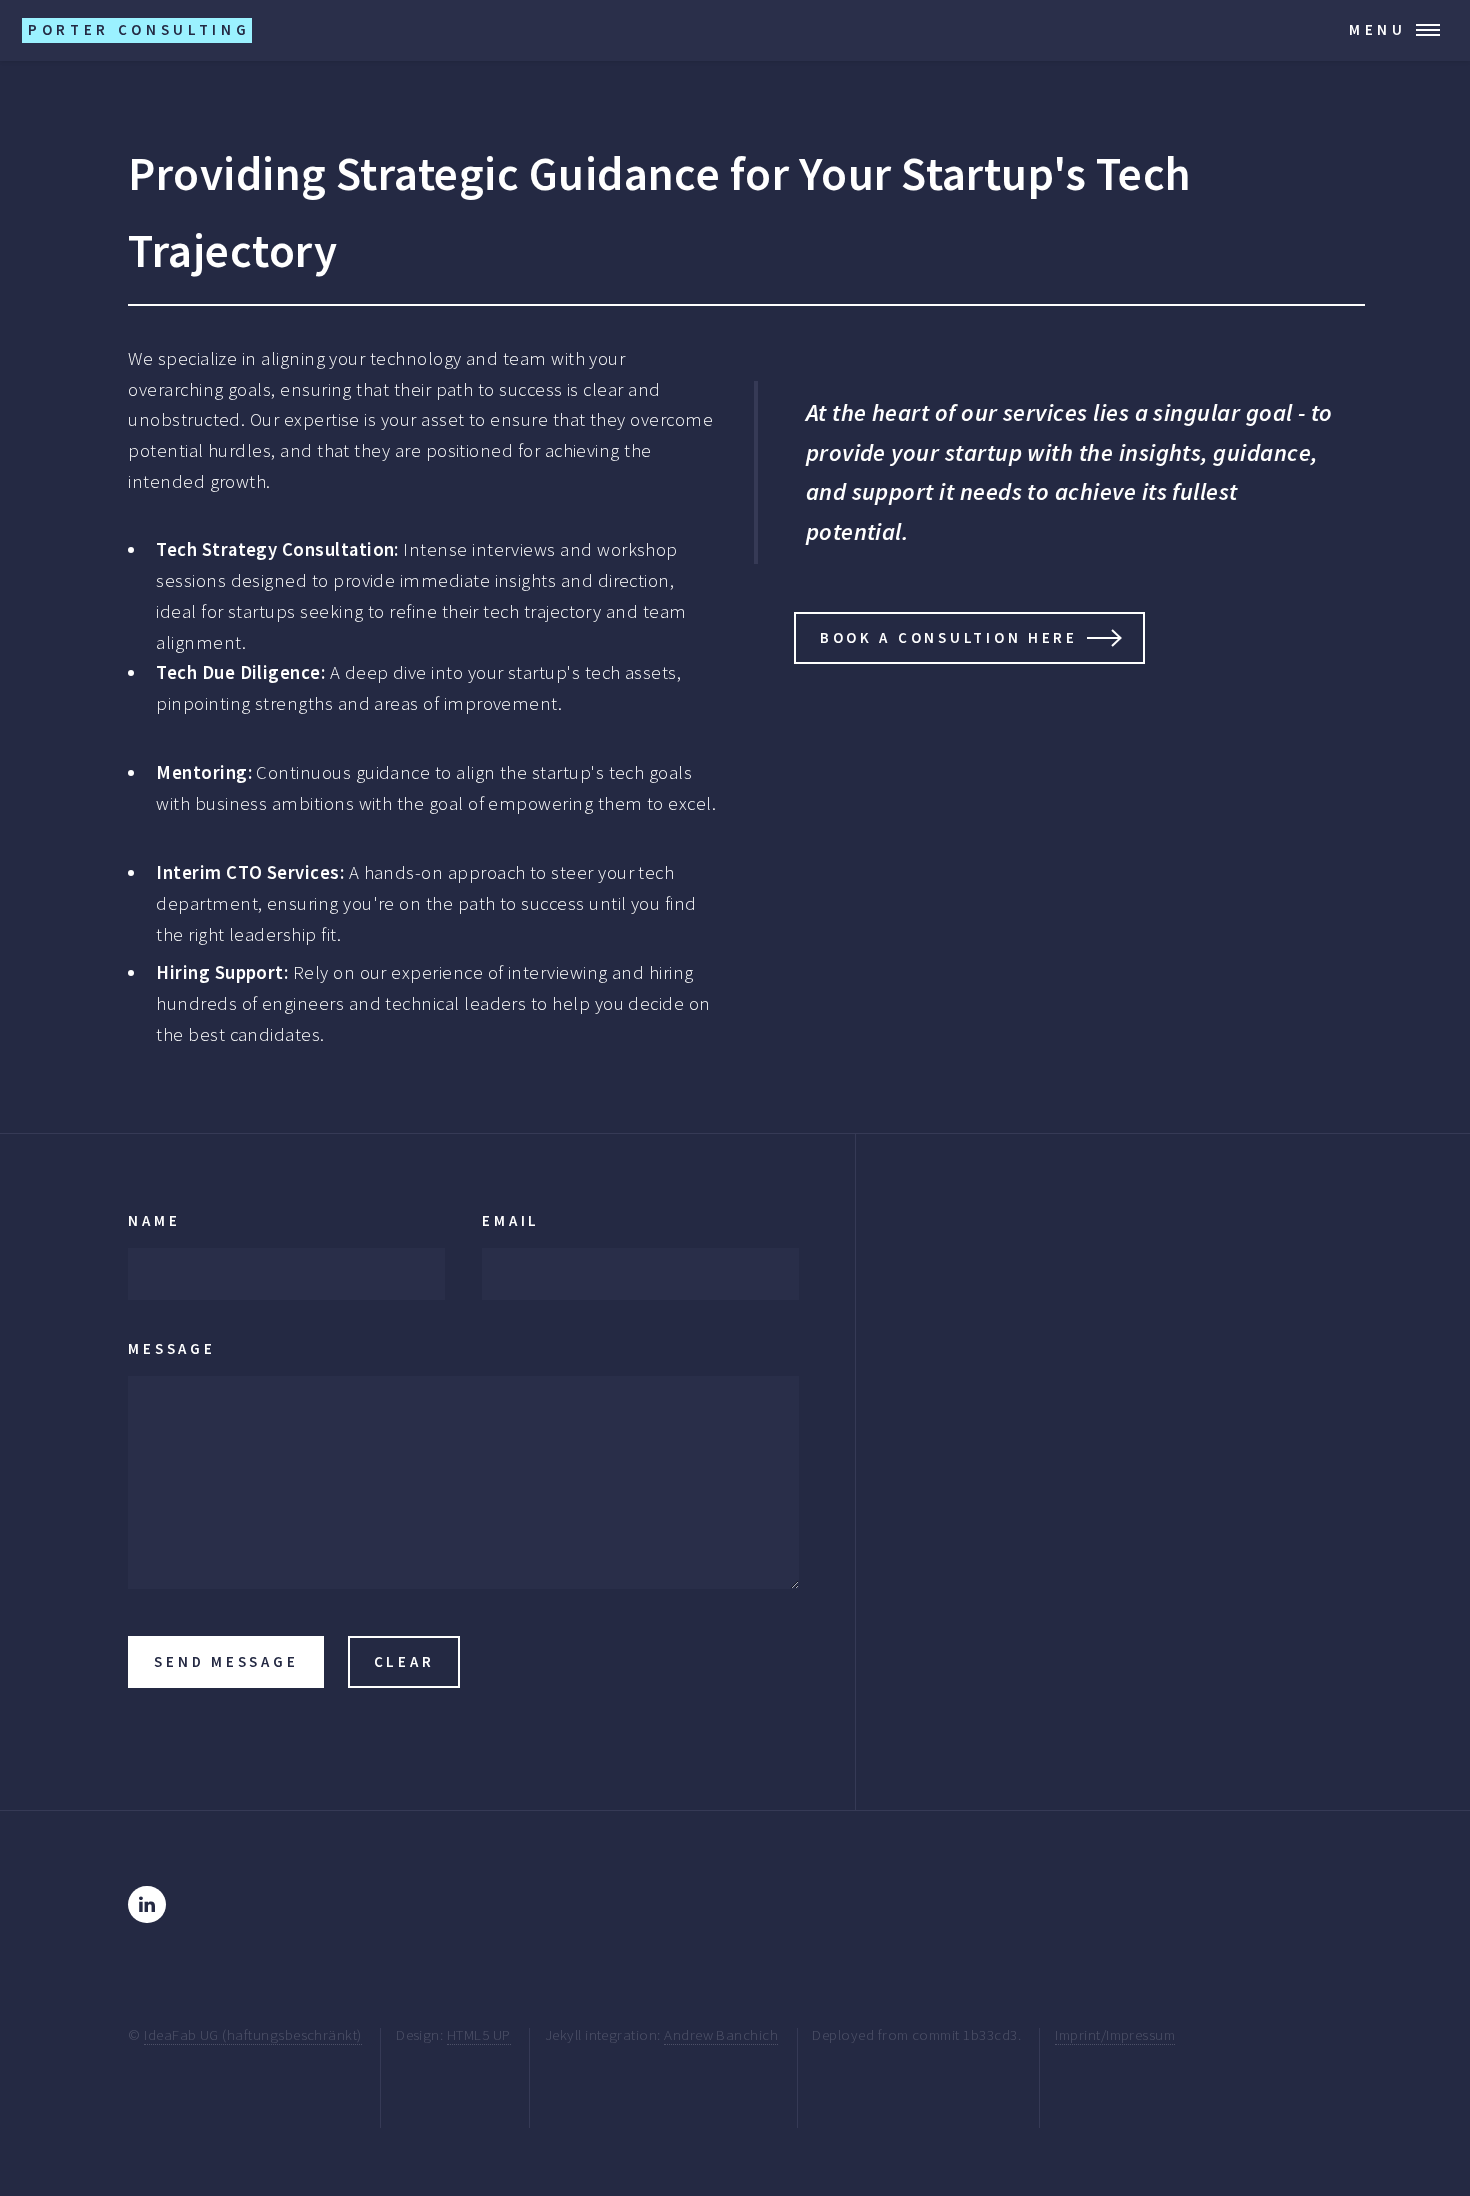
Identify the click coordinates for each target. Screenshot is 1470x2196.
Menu (1378, 29)
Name (154, 1220)
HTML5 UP (479, 2034)
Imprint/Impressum (1115, 2034)
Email (511, 1220)
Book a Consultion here (949, 637)
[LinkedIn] (146, 1904)
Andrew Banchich (721, 2034)
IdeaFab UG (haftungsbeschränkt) (252, 2034)
